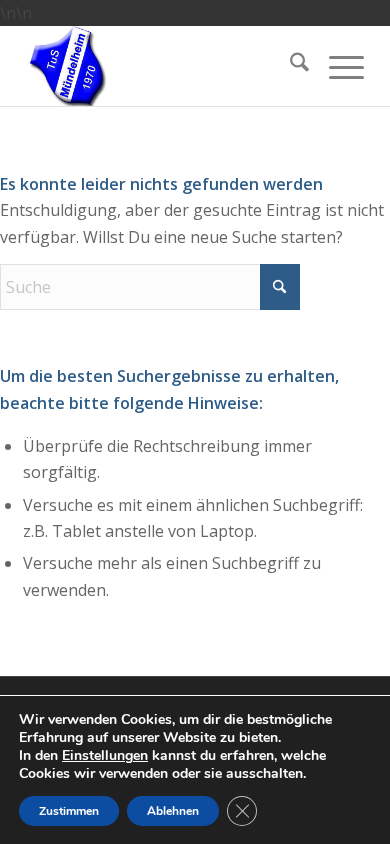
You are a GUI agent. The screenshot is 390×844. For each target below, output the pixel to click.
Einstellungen (105, 756)
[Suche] (289, 66)
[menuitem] (289, 66)
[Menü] (336, 66)
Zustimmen (69, 811)
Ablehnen (173, 811)
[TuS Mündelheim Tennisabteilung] (159, 66)
